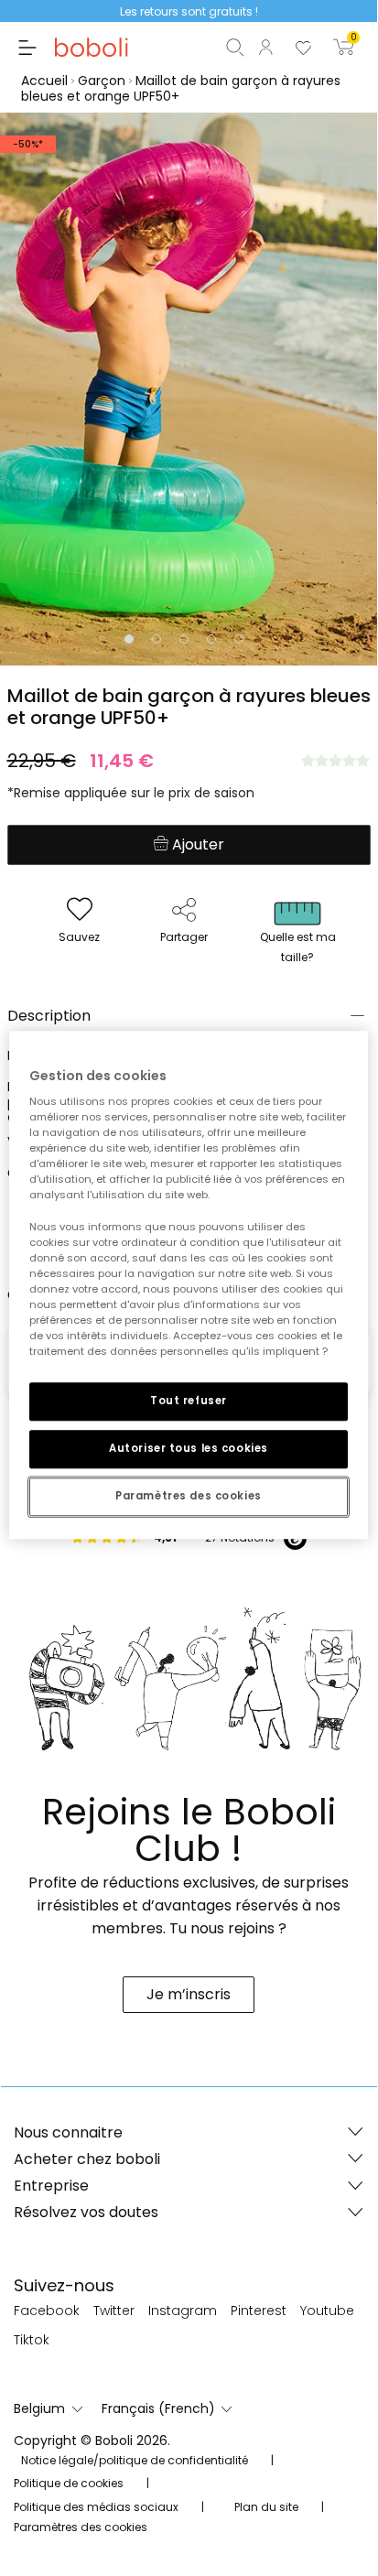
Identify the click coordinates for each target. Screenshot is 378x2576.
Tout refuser (189, 1401)
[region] (188, 1285)
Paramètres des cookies (189, 1496)
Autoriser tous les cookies (189, 1448)
